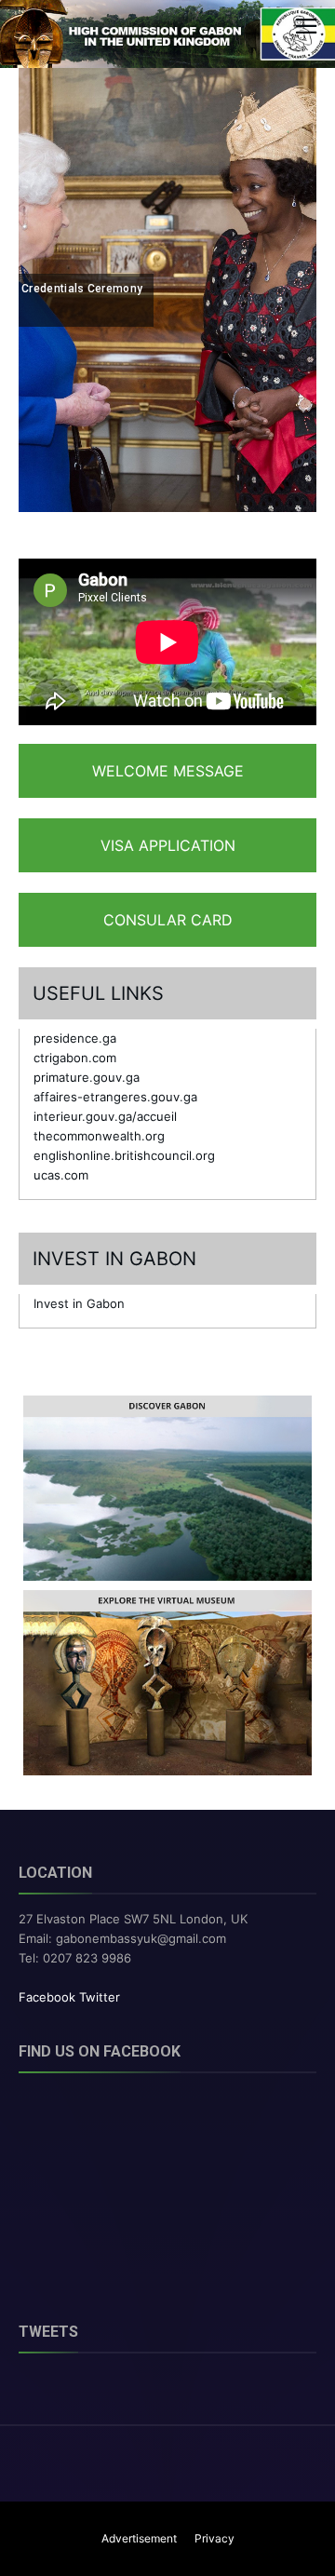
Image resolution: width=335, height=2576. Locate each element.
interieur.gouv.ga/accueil (105, 1116)
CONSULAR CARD (168, 920)
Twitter (100, 1997)
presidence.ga (75, 1038)
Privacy (214, 2538)
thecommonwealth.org (99, 1136)
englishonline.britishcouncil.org (124, 1155)
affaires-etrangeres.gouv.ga (115, 1097)
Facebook (47, 1997)
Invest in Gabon (79, 1303)
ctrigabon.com (75, 1058)
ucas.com (61, 1175)
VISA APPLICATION (168, 845)
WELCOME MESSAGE (168, 771)
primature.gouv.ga (87, 1077)
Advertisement (139, 2538)
